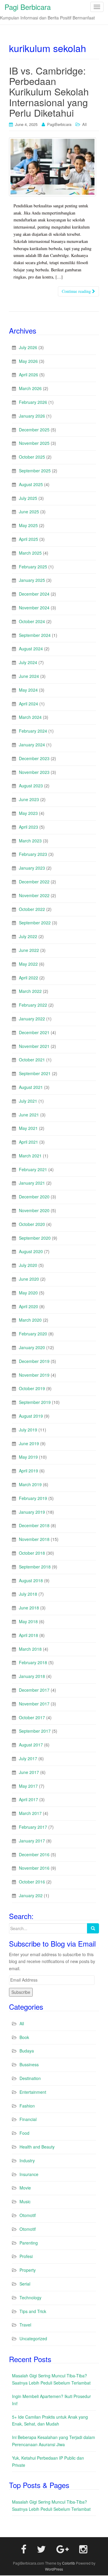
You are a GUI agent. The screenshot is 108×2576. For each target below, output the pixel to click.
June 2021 (29, 1113)
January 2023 (32, 866)
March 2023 (30, 839)
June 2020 (29, 1277)
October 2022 (32, 907)
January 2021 (32, 1181)
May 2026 (28, 359)
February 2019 (33, 1496)
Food (24, 2131)
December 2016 (34, 1852)
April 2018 (28, 1633)
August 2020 (31, 1250)
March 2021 (30, 1154)
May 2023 (28, 811)
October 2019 (32, 1387)
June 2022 (29, 948)
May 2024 (28, 688)
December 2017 (34, 1688)
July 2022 (28, 934)
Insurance (29, 2172)
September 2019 (35, 1400)
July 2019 (28, 1428)
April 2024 (28, 702)
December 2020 (34, 1195)
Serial (25, 2282)
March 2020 (30, 1318)
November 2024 (34, 605)
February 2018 (33, 1661)
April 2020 (28, 1304)
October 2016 (32, 1880)
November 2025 (34, 441)
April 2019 (28, 1469)
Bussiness (29, 2063)
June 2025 (29, 510)
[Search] (93, 1926)
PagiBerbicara (59, 124)
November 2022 (34, 893)
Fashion (27, 2104)
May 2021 (28, 1126)
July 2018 (28, 1592)
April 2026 (28, 373)
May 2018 (28, 1619)
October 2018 (32, 1551)
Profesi (26, 2254)
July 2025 (28, 496)
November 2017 (34, 1702)
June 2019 (29, 1441)
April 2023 (28, 825)
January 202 (31, 1893)
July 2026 (28, 345)
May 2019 (28, 1455)
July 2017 (28, 1756)
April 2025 (28, 537)
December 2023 (34, 756)
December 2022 (34, 880)
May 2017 (28, 1784)
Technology (30, 2295)
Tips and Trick (33, 2309)
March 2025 (30, 551)
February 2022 (33, 1003)
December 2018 (34, 1524)
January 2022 (32, 1017)
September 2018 (35, 1565)
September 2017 (35, 1729)
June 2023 (29, 797)
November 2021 (34, 1044)
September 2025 (35, 468)
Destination (30, 2076)
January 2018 (32, 1674)
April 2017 (28, 1798)
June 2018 (29, 1606)
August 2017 (31, 1743)
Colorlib (69, 2561)
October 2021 (32, 1058)
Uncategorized (33, 2337)
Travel (25, 2323)
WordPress (54, 2567)
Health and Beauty (37, 2145)
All (84, 124)
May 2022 (28, 962)
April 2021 (28, 1140)
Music (25, 2200)
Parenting (29, 2241)
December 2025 (34, 427)
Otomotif (28, 2213)
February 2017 (33, 1825)
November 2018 (34, 1537)
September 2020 (35, 1236)
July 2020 (28, 1263)
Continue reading (77, 289)
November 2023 (34, 770)
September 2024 (35, 633)
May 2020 (28, 1291)
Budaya (27, 2049)
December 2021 (34, 1030)
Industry (27, 2158)
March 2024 (30, 715)
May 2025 (28, 524)
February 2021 (33, 1167)
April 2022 (28, 976)
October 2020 (32, 1222)
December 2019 (34, 1359)
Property (28, 2268)
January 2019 (32, 1510)
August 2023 (31, 784)
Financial (28, 2117)
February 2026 (33, 400)
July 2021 (28, 1099)
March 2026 (30, 387)
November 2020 (34, 1208)
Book (24, 2035)
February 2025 (33, 565)
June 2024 (29, 674)
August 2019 (31, 1414)
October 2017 (32, 1715)
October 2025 (32, 455)
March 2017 (30, 1811)
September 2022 (35, 921)
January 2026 (32, 414)
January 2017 (32, 1839)
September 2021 (35, 1071)
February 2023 (33, 852)
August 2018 (31, 1578)
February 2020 (33, 1332)
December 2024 (34, 592)
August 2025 (31, 482)
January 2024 (32, 742)
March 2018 (30, 1647)
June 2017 (29, 1770)
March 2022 (30, 989)
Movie (25, 2186)
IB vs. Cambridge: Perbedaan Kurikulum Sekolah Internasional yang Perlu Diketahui (49, 91)
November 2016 (34, 1866)
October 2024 (32, 619)
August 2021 (31, 1085)
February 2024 (33, 729)
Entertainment (33, 2090)
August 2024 (31, 647)
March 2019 (30, 1482)
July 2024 (28, 661)
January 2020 (32, 1345)
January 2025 (32, 578)
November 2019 (34, 1373)
